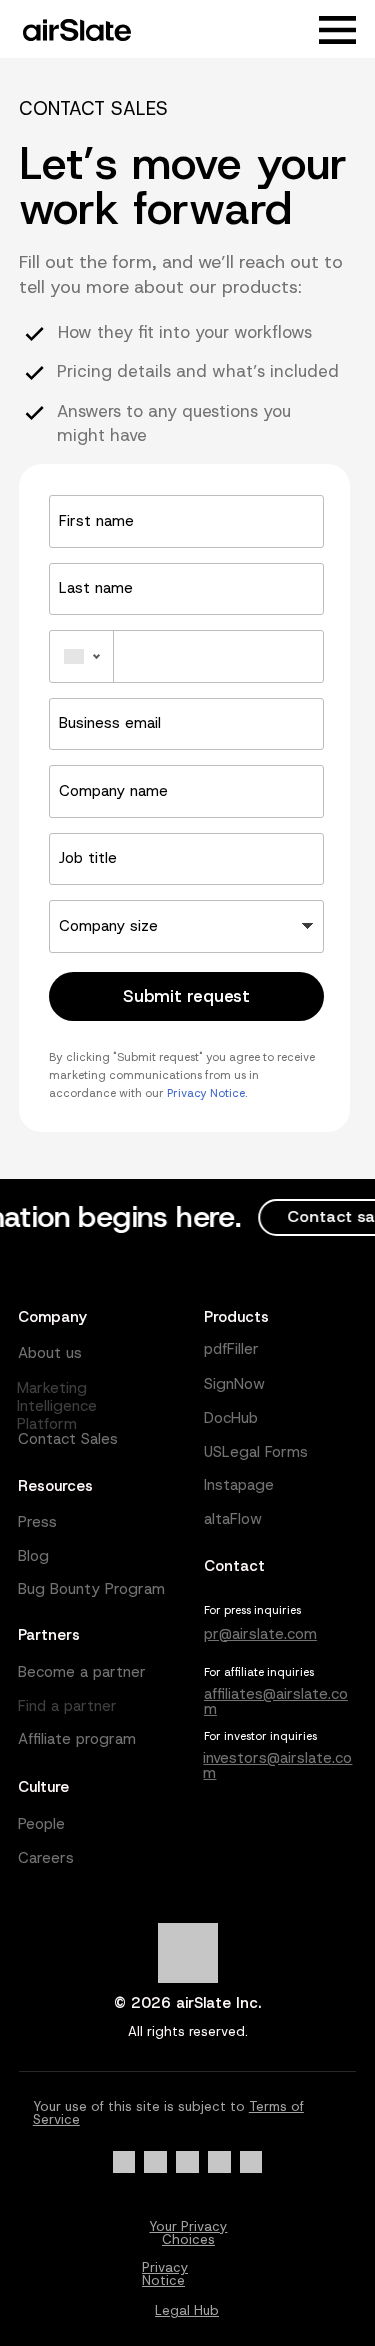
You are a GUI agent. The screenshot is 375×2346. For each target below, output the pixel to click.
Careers (46, 1858)
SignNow (234, 1384)
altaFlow (233, 1519)
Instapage (239, 1485)
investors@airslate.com (277, 1765)
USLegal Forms (256, 1452)
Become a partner (82, 1672)
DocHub (231, 1418)
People (41, 1824)
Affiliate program (77, 1739)
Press (37, 1522)
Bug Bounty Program (91, 1589)
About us (50, 1353)
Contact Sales (68, 1439)
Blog (33, 1556)
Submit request (186, 996)
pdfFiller (231, 1349)
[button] (338, 30)
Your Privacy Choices (188, 2233)
